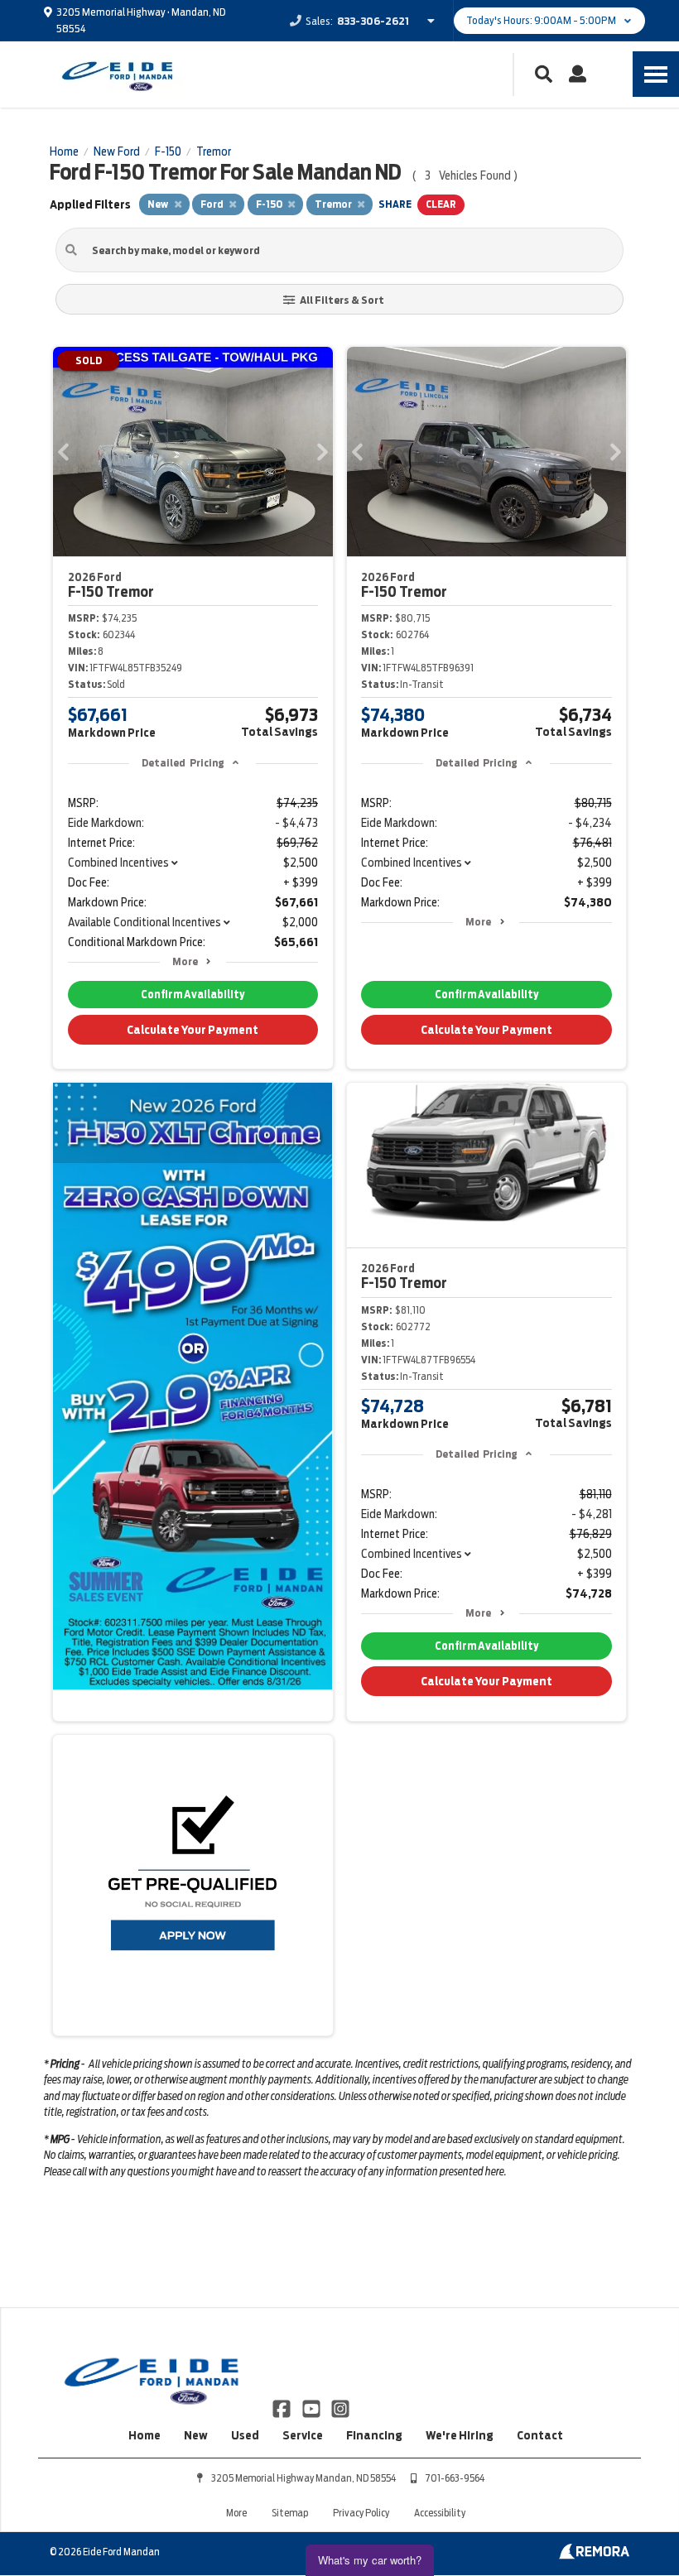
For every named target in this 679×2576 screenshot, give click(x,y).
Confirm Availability (193, 995)
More (185, 961)
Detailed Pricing (183, 763)
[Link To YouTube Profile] (312, 2407)
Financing (374, 2435)
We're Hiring (460, 2435)
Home (144, 2435)
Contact (540, 2435)
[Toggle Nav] (656, 74)
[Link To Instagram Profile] (340, 2407)
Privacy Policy (361, 2513)
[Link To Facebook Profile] (283, 2407)
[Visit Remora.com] (594, 2555)
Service (303, 2435)
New (196, 2435)
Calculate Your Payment (193, 1030)
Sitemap (290, 2513)
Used (245, 2435)
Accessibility (440, 2513)
